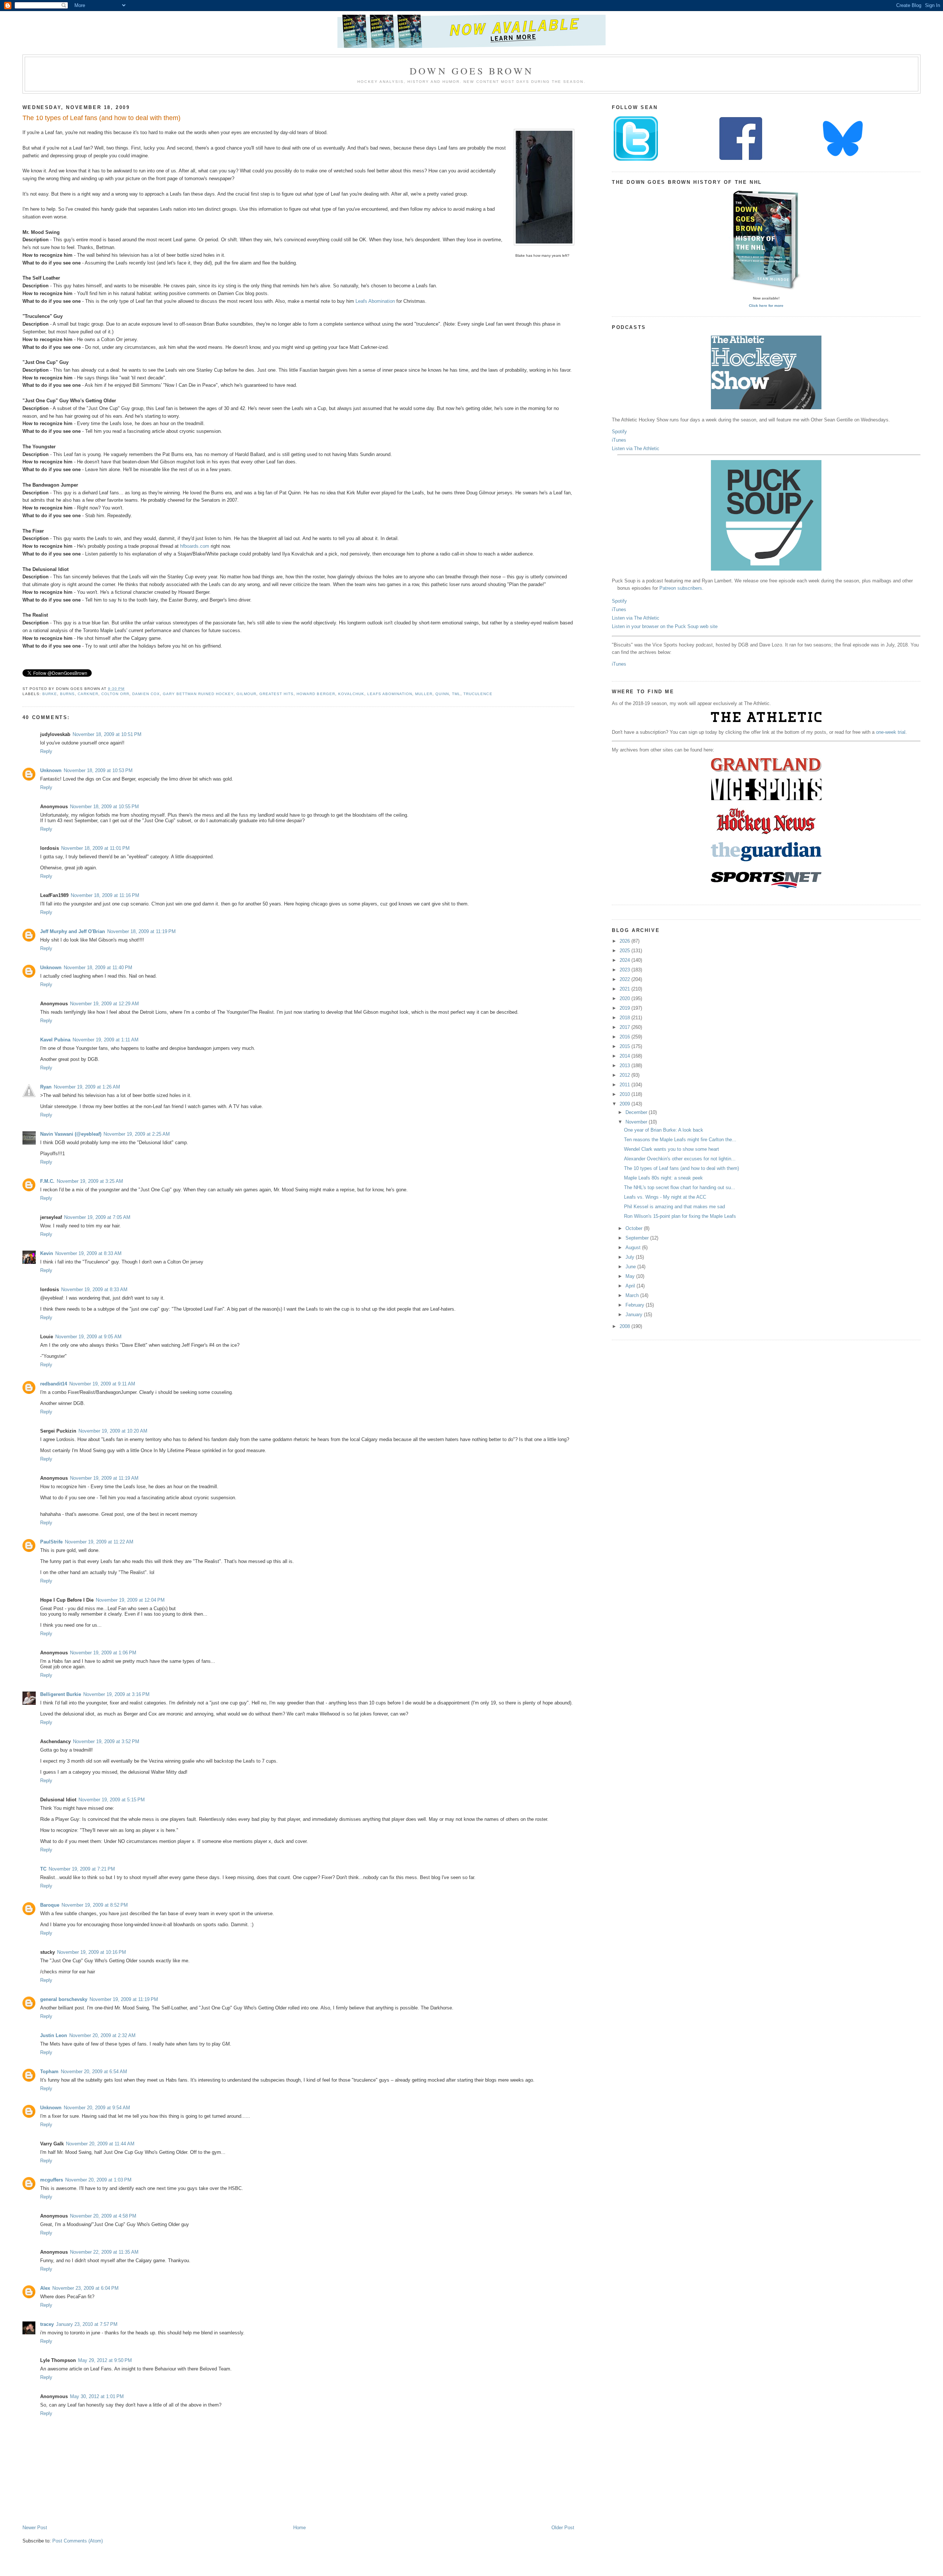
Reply (46, 751)
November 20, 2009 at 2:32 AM (102, 2035)
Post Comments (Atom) (78, 2541)
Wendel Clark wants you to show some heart (672, 1149)
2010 (625, 1094)
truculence (478, 694)
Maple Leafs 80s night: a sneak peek (663, 1178)
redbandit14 (54, 1384)
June (631, 1267)
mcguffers (52, 2180)
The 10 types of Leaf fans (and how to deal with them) (101, 118)
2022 (625, 979)
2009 (625, 1104)
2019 (625, 1008)
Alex (45, 2288)
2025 (625, 951)
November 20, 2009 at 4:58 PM (103, 2216)
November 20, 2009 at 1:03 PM (98, 2180)
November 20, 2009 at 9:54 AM (97, 2108)
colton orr (115, 694)
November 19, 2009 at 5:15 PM (112, 1800)
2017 (625, 1027)
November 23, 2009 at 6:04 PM (85, 2288)
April (631, 1286)
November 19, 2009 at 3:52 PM (106, 1741)
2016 (625, 1037)
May (631, 1276)
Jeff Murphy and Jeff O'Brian (73, 931)
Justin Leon (54, 2035)
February (636, 1305)
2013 (625, 1066)
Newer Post (35, 2528)
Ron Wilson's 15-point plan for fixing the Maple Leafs (680, 1216)
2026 (625, 941)
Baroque (50, 1905)
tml (456, 694)
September (638, 1238)
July (631, 1257)
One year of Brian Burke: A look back (664, 1130)
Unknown (51, 770)
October (635, 1228)
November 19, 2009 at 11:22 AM (99, 1542)
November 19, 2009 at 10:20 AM (113, 1431)
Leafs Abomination (375, 301)
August (634, 1247)
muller (424, 694)
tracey (47, 2324)
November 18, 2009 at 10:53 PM (98, 770)
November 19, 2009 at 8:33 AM (88, 1253)
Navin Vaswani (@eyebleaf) (71, 1134)
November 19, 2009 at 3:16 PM (116, 1694)
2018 (625, 1018)
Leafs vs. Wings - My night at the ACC (665, 1197)
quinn (442, 694)
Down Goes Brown (471, 71)
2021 (625, 989)
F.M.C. (47, 1181)
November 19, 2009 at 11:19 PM (124, 1999)
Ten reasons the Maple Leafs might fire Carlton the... (680, 1140)
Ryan (46, 1087)
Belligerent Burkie (61, 1694)
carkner (88, 694)
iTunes (619, 440)
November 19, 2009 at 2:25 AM (137, 1134)
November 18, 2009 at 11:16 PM (105, 895)
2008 (625, 1326)
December (637, 1112)
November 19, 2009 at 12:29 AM (104, 1004)
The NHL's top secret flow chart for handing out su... (680, 1187)
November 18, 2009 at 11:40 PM (98, 968)
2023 (625, 970)
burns (67, 694)
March (633, 1295)
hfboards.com (195, 546)
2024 (625, 960)
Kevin (47, 1253)
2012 (625, 1075)
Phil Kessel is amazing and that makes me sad (674, 1207)
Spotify (619, 432)
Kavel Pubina (55, 1040)
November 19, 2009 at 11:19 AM (104, 1478)
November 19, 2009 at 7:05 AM (97, 1217)
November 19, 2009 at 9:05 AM (88, 1337)
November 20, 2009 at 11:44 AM (100, 2144)
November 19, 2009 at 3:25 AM (90, 1181)
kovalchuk (351, 694)
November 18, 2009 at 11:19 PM (141, 931)
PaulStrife (51, 1542)
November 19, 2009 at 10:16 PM (92, 1952)
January (635, 1315)
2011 (625, 1085)
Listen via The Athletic (636, 448)
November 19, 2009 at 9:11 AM (102, 1384)
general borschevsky (64, 1999)
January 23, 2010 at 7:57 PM (87, 2324)
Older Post (563, 2528)
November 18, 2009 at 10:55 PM (104, 807)
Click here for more (766, 306)
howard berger (316, 694)
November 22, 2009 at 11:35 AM (104, 2252)
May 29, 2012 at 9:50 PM (105, 2360)
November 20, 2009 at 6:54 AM (94, 2072)
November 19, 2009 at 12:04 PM (130, 1600)
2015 (625, 1046)
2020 (625, 998)
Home (299, 2528)
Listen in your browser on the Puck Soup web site (665, 626)
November (637, 1122)
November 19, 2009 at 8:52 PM (95, 1905)
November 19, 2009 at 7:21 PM (82, 1869)
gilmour (246, 694)
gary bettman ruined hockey (198, 694)
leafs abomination (390, 694)
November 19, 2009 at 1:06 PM (103, 1653)
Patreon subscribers (681, 588)
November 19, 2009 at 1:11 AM (106, 1040)
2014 (625, 1056)
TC (43, 1869)
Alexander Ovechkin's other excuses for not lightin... (680, 1159)
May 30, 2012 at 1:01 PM (97, 2396)
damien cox (146, 694)
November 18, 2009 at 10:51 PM (107, 734)
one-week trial (891, 732)
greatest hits (276, 694)
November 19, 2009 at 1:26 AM (87, 1087)
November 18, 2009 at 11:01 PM (95, 848)
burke (50, 694)
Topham (49, 2072)
